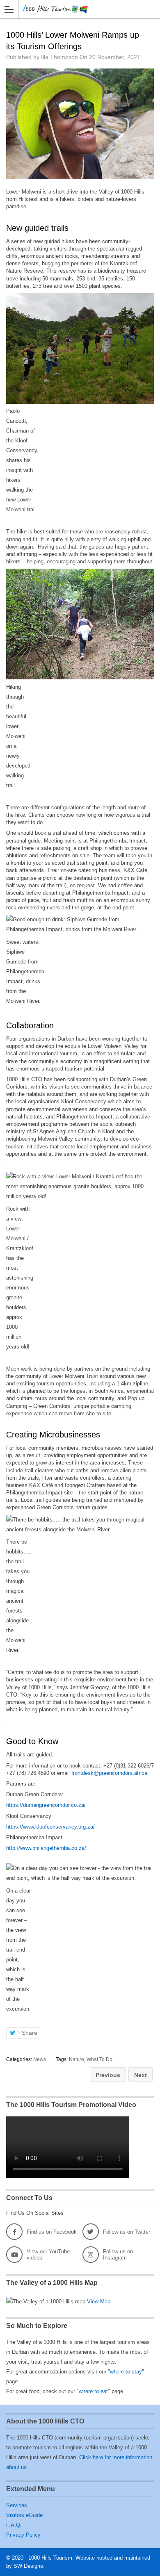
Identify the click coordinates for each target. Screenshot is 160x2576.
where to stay (126, 2372)
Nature (77, 2059)
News (40, 2059)
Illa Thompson (59, 57)
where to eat (93, 2391)
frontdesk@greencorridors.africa (109, 1773)
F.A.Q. (14, 2525)
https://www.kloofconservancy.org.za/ (50, 1827)
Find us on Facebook (52, 2232)
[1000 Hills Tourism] (72, 9)
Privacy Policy (23, 2535)
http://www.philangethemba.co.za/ (46, 1848)
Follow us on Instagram (118, 2255)
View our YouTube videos (48, 2255)
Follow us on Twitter (127, 2232)
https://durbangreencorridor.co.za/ (46, 1805)
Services (17, 2505)
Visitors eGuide (24, 2515)
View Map (99, 2302)
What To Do (99, 2059)
